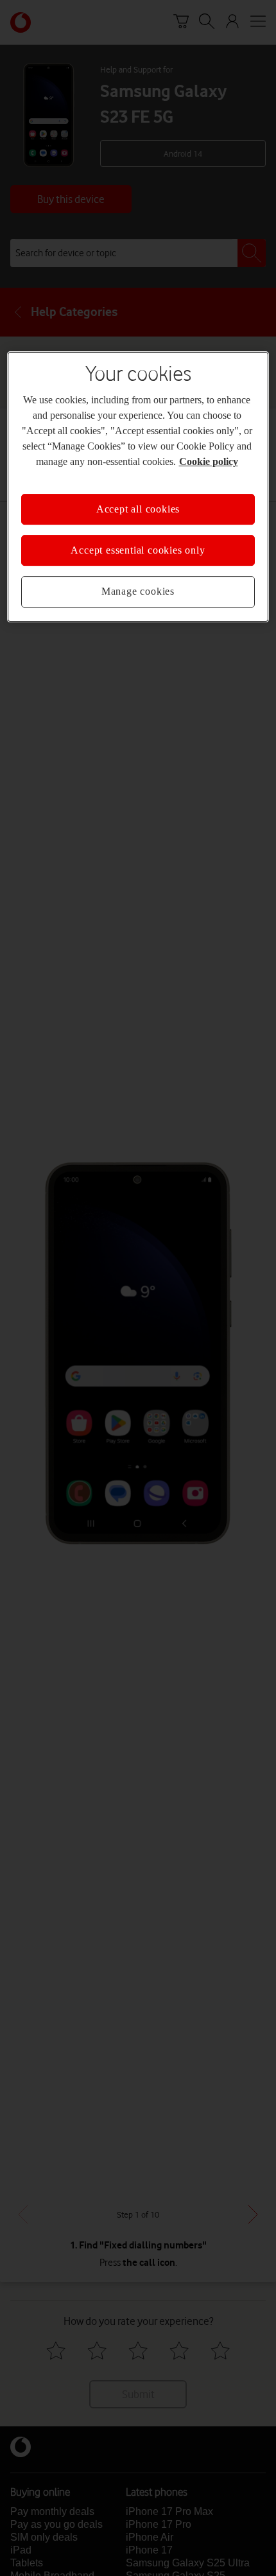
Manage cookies (138, 592)
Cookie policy (209, 461)
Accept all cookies (138, 509)
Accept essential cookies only (138, 550)
